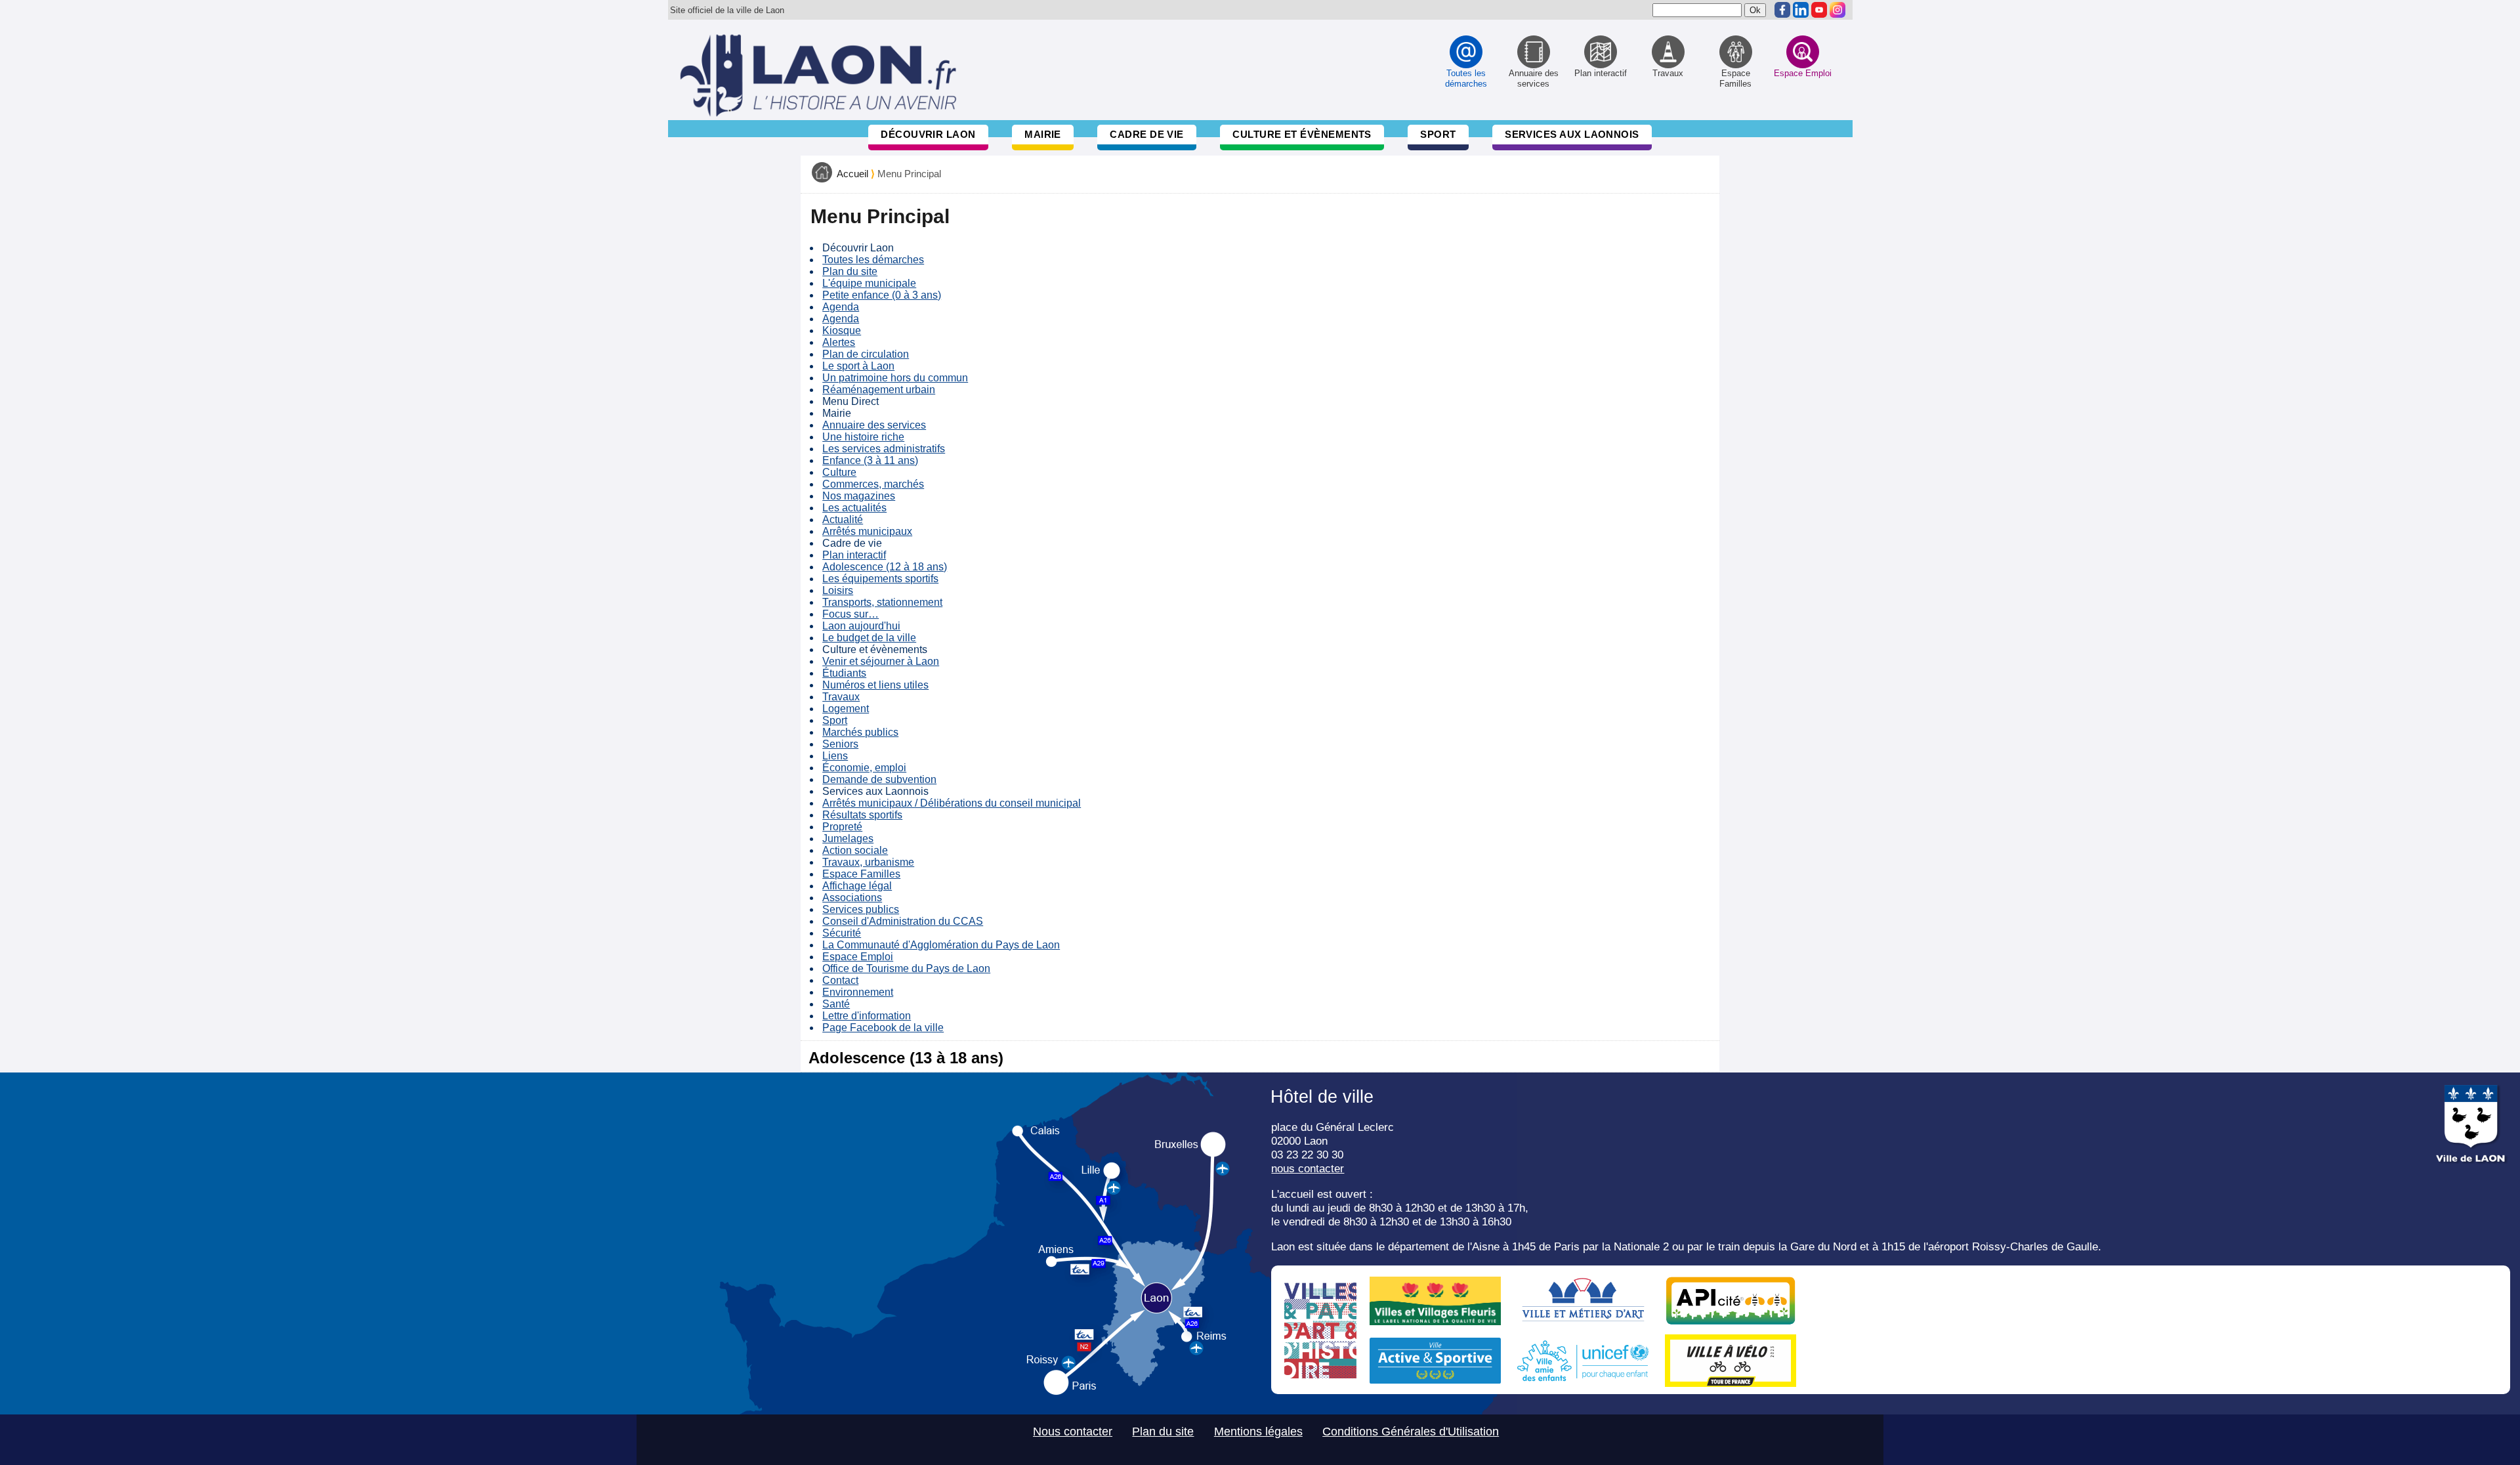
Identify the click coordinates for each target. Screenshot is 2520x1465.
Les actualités (854, 508)
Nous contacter (1073, 1432)
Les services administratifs (884, 449)
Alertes (839, 342)
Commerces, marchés (873, 484)
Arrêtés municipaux (867, 531)
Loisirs (838, 590)
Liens (835, 756)
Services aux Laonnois (1572, 134)
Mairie (1043, 134)
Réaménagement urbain (879, 390)
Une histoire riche (863, 437)
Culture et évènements (1302, 134)
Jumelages (848, 839)
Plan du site (850, 271)
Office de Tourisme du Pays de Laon (906, 968)
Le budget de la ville (869, 638)
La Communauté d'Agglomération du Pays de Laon (941, 945)
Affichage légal (857, 886)
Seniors (840, 744)
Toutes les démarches (873, 260)
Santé (836, 1004)
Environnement (858, 992)
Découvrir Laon (928, 134)
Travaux (841, 697)
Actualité (843, 520)
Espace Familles (861, 874)
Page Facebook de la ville (883, 1028)
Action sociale (855, 850)
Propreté (842, 827)
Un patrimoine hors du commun (895, 378)
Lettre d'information (867, 1016)
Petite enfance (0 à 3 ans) (882, 295)
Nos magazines (859, 496)
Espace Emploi (858, 957)
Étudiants (844, 673)
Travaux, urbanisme (868, 862)
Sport (1438, 134)
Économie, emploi (864, 768)
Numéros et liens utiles (875, 685)
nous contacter (1308, 1168)
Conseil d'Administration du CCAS (903, 921)
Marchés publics (860, 732)
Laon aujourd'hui (861, 626)
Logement (846, 709)
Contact (840, 980)
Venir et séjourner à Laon (881, 661)
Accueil (852, 174)
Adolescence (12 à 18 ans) (885, 567)
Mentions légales (1258, 1432)
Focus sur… (850, 614)
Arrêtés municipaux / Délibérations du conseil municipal (952, 803)
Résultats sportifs (862, 815)
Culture (839, 472)
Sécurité (842, 933)
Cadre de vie (1146, 134)
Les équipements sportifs (880, 579)
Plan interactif (854, 555)
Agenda (841, 307)
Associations (852, 898)
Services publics (861, 909)
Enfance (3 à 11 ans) (870, 460)
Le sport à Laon (858, 366)
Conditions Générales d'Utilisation (1411, 1432)
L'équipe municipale (869, 283)
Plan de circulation (866, 354)
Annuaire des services (874, 425)
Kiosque (842, 330)
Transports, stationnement (882, 602)
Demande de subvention (879, 779)
